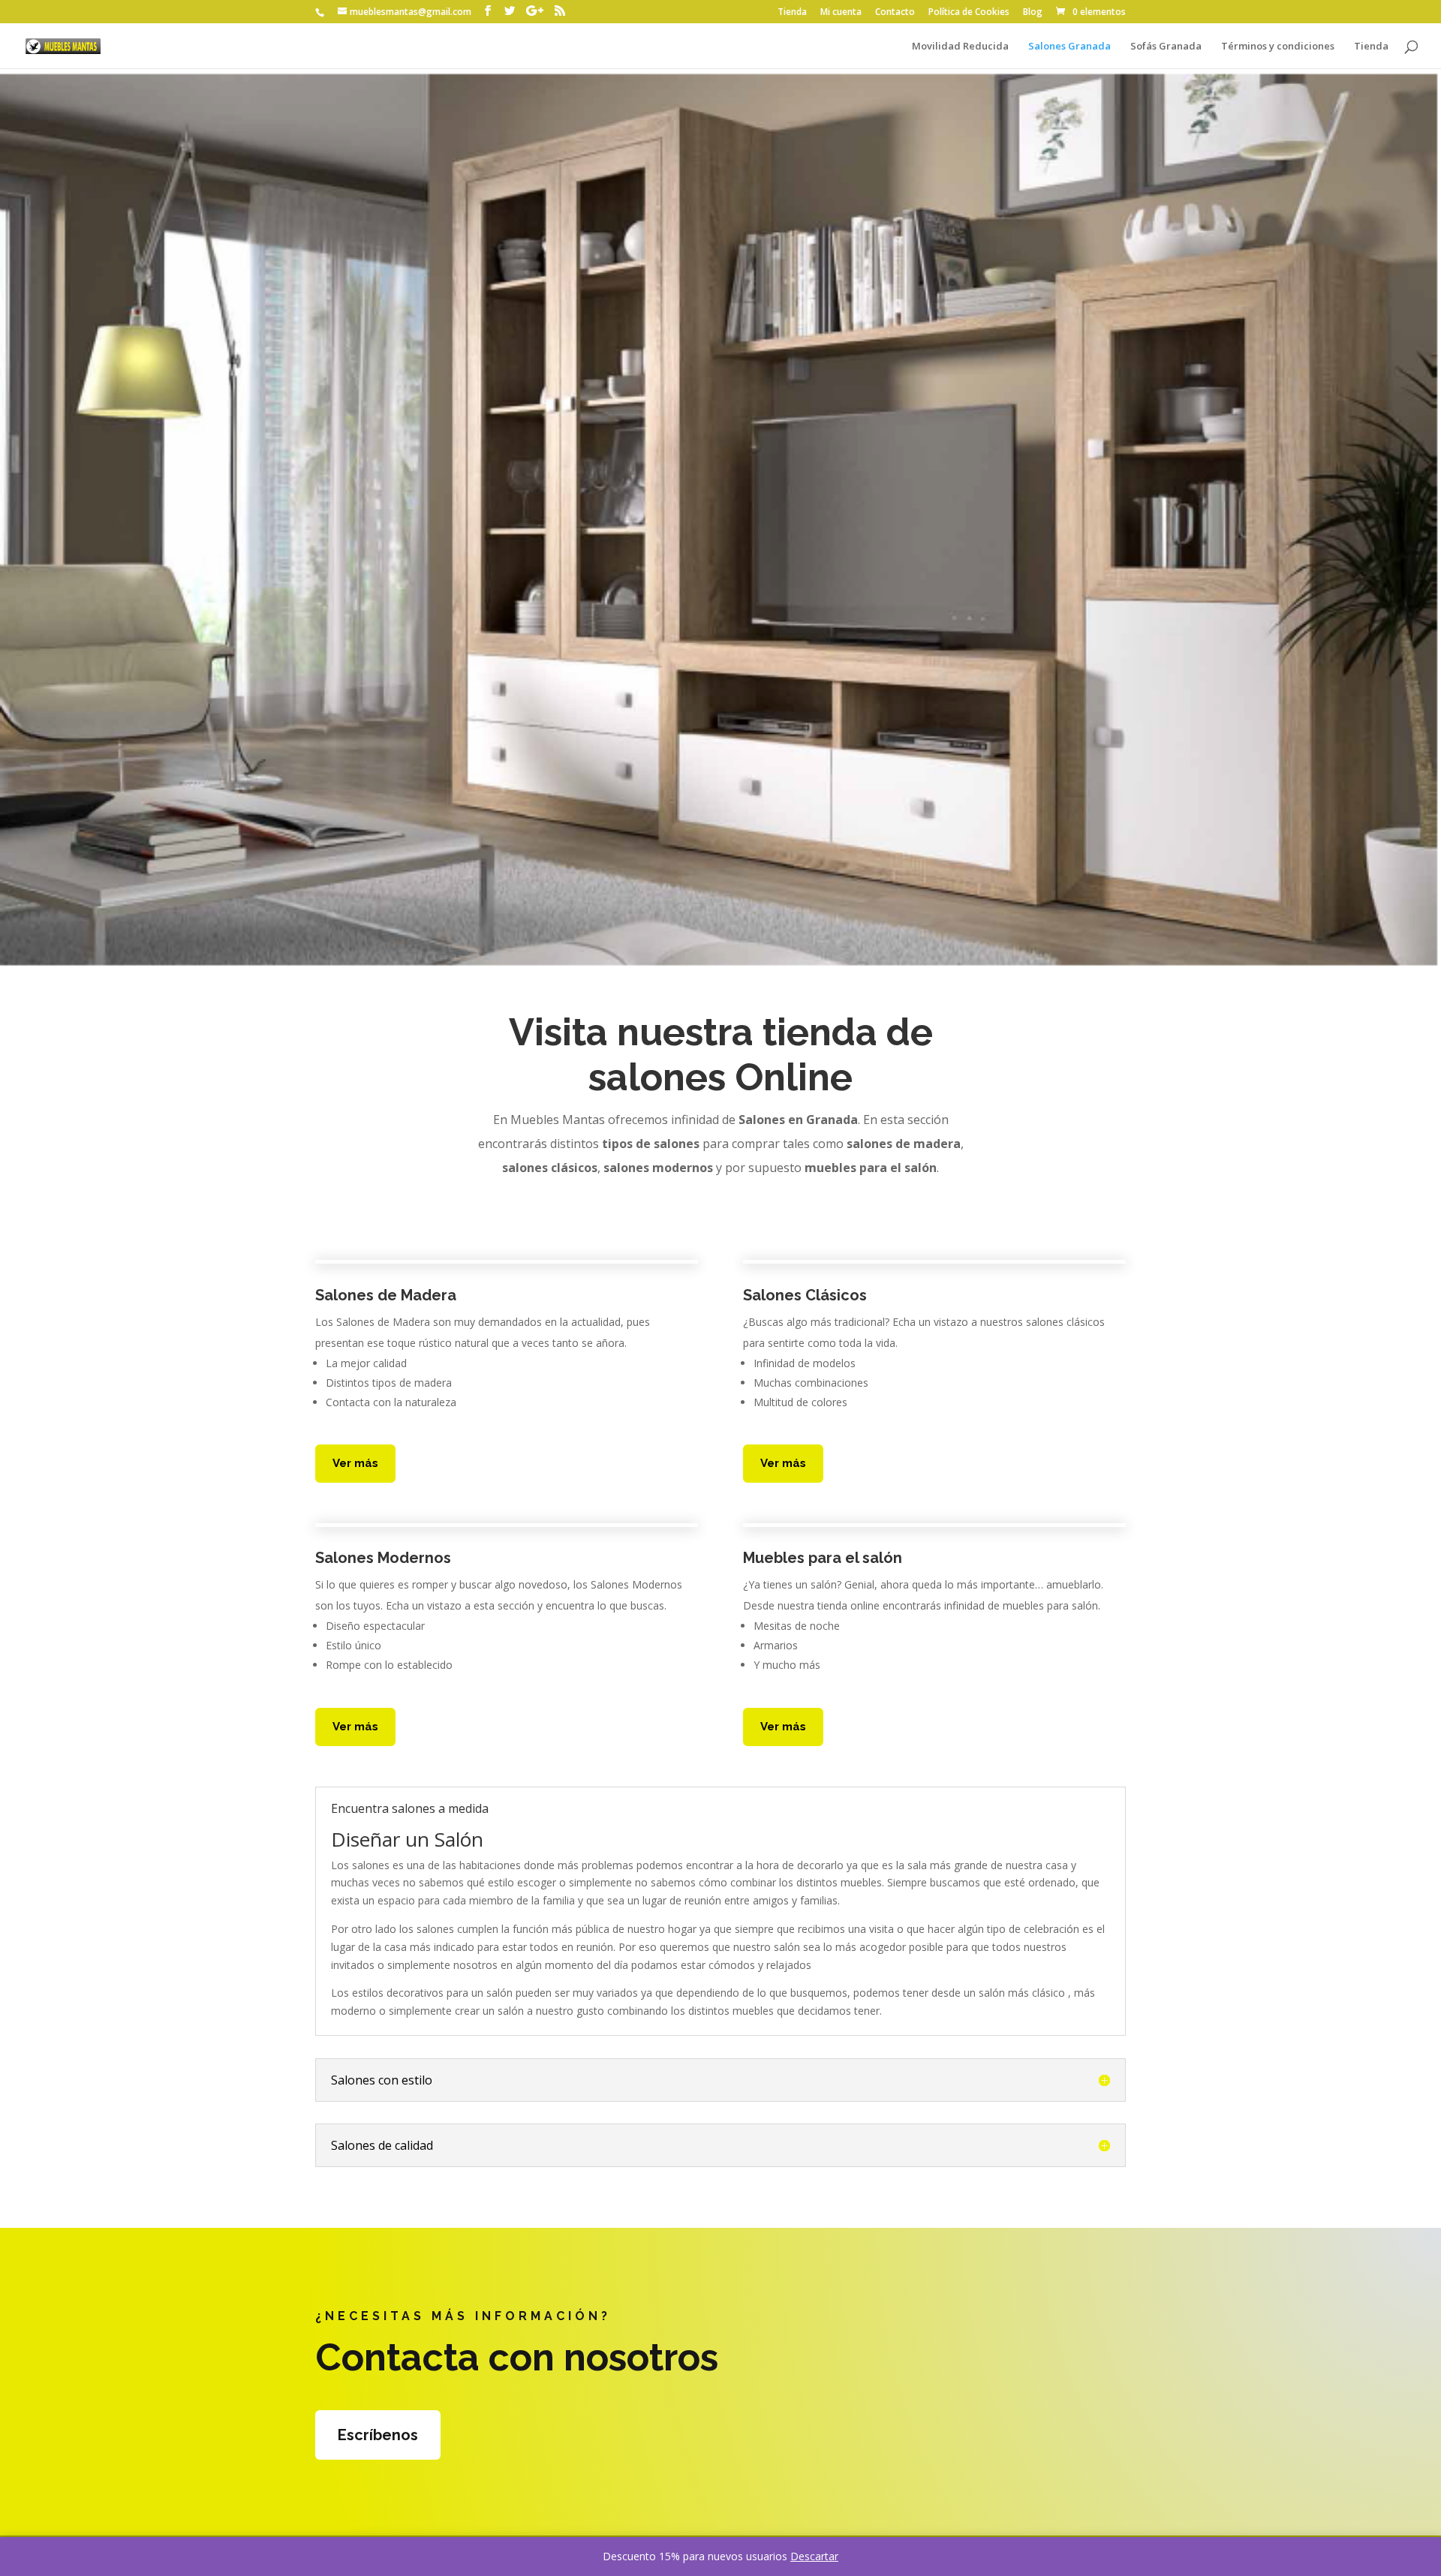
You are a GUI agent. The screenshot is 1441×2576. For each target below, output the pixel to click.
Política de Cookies (969, 13)
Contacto (895, 13)
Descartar (814, 2556)
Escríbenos (378, 2435)
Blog (1033, 13)
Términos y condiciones (1278, 47)
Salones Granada (1069, 47)
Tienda (792, 13)
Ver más (355, 1463)
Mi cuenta (841, 13)
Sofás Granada (1166, 47)
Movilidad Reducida (960, 47)
